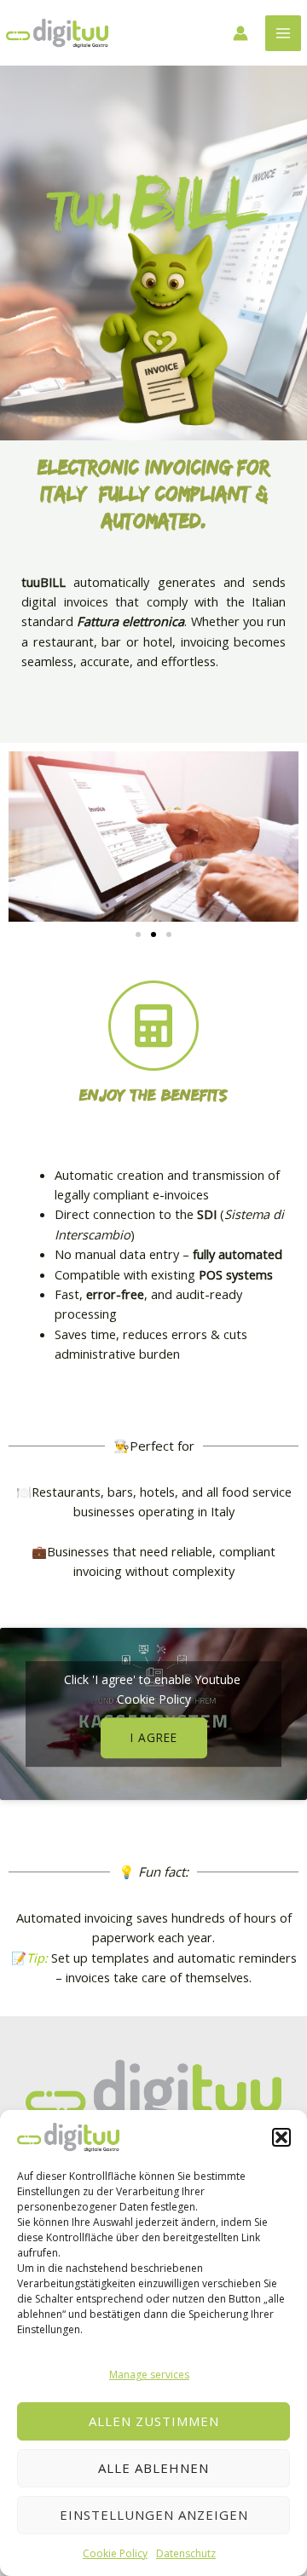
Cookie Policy (115, 2553)
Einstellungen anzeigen (154, 2515)
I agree (154, 1737)
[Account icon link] (240, 33)
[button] (281, 2137)
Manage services (149, 2375)
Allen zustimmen (154, 2421)
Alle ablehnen (153, 2468)
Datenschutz (186, 2553)
